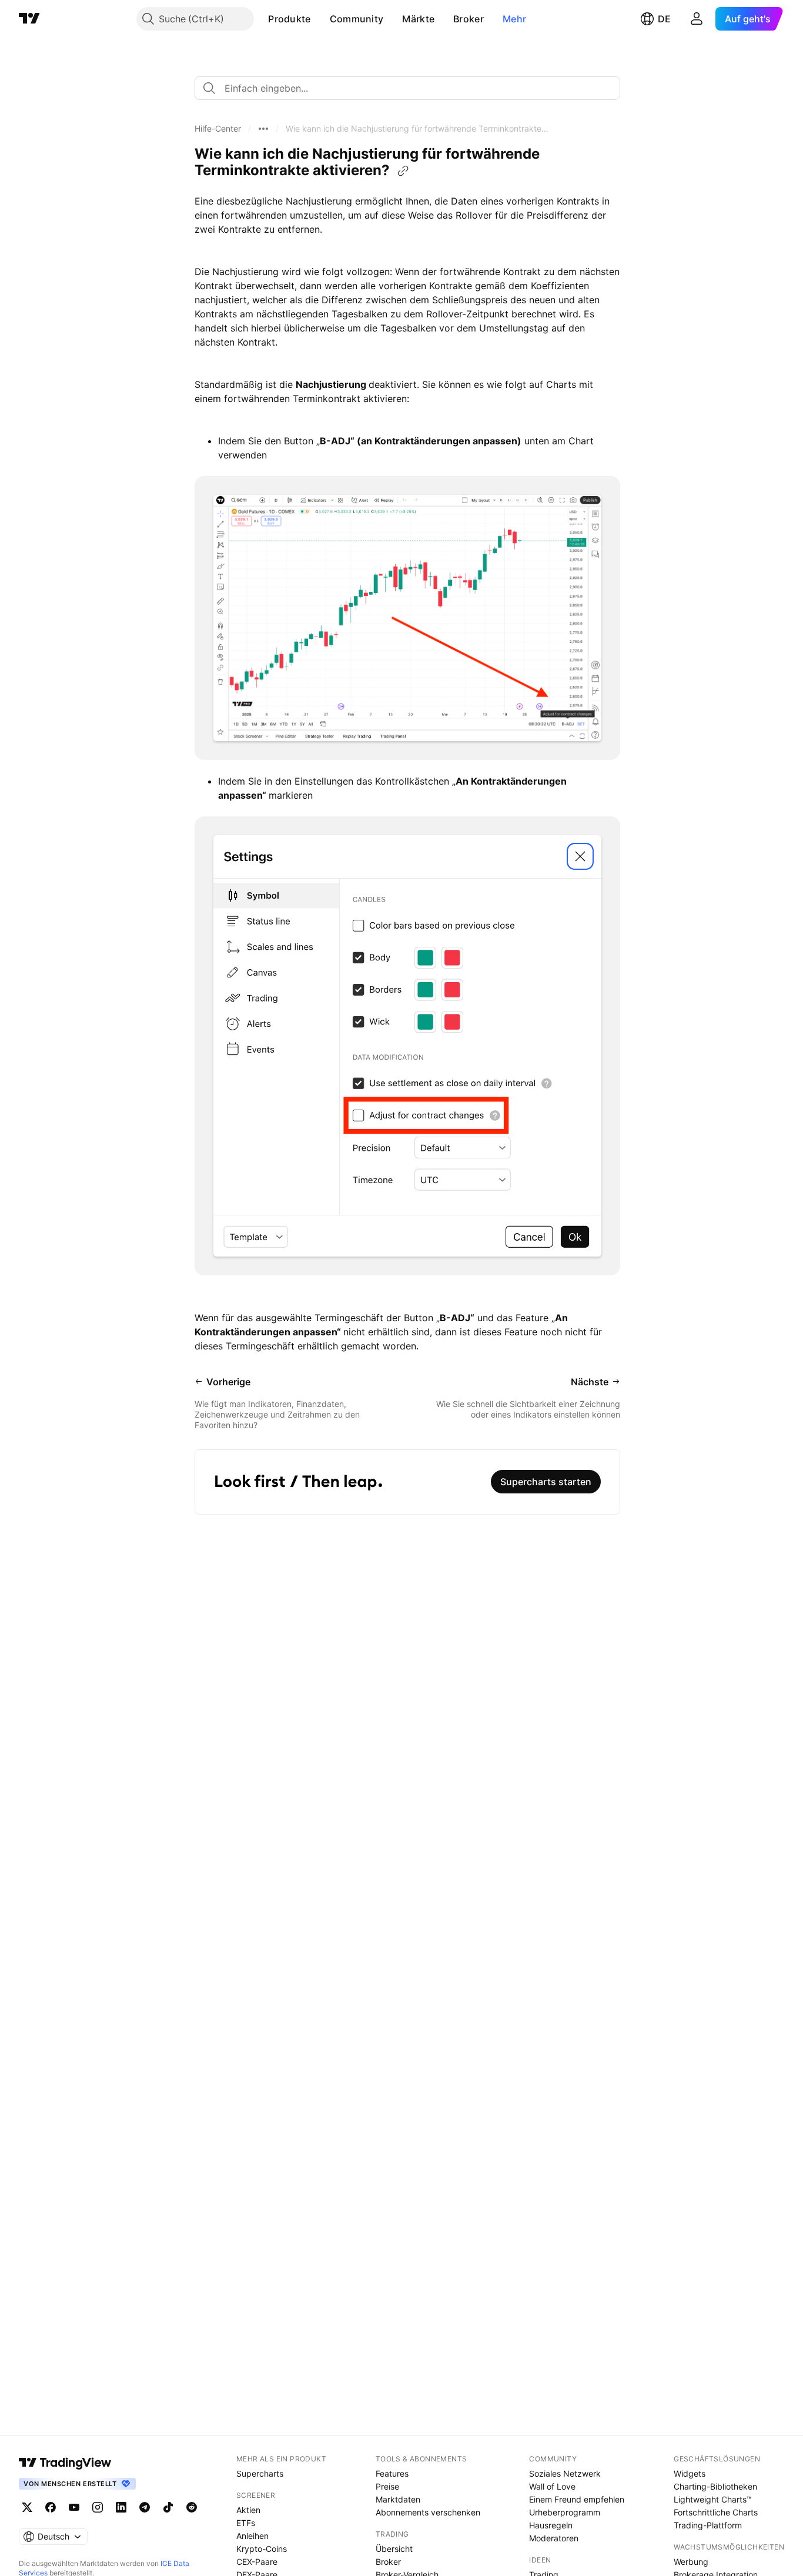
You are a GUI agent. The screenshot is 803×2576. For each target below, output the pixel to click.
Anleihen (252, 2536)
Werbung (691, 2562)
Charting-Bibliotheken (715, 2486)
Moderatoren (554, 2538)
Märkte (418, 19)
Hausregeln (551, 2525)
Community (357, 19)
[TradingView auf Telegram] (145, 2507)
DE (664, 19)
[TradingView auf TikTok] (168, 2507)
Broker (469, 19)
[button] (320, 19)
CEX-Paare (257, 2562)
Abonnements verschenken (428, 2512)
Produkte (289, 19)
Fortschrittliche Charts (716, 2512)
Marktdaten (398, 2499)
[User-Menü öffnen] (697, 19)
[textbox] (412, 88)
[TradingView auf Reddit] (192, 2507)
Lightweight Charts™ (713, 2499)
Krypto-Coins (262, 2549)
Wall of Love (552, 2486)
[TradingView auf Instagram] (98, 2507)
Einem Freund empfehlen (577, 2499)
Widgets (690, 2473)
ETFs (246, 2523)
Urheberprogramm (565, 2512)
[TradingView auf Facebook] (51, 2507)
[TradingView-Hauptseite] (65, 2463)
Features (392, 2473)
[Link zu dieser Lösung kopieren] (403, 171)
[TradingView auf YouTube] (74, 2507)
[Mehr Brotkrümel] (263, 129)
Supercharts (260, 2473)
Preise (387, 2486)
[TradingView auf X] (27, 2507)
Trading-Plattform (708, 2525)
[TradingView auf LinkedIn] (121, 2507)
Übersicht (394, 2549)
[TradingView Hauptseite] (29, 19)
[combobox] (407, 88)
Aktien (248, 2510)
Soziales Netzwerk (565, 2473)
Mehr (514, 19)
